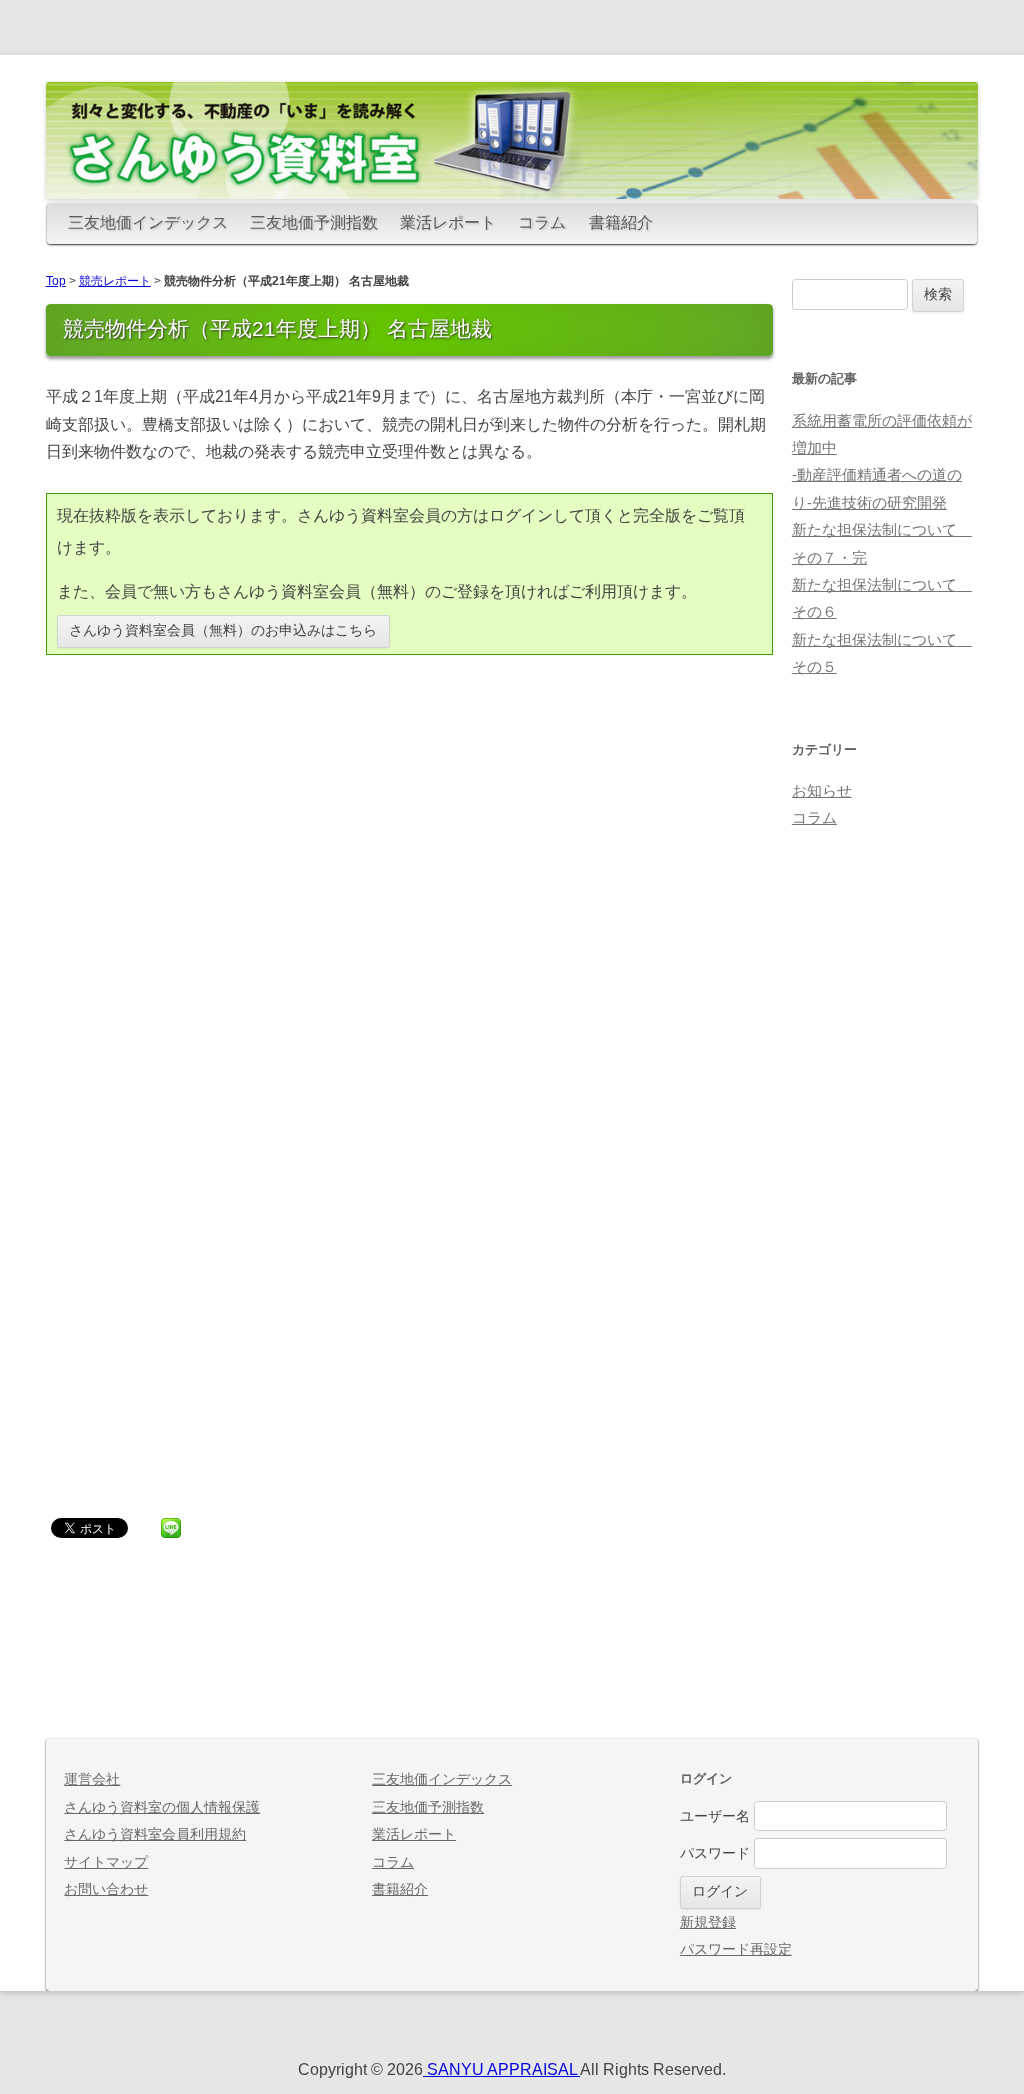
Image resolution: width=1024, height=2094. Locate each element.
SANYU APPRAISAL (501, 2069)
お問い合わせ (106, 1889)
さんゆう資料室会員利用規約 (155, 1834)
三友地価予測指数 (314, 222)
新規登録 (708, 1922)
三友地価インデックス (148, 222)
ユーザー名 (715, 1816)
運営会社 (92, 1779)
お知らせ (822, 791)
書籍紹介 (621, 222)
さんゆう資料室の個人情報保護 (162, 1807)
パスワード (715, 1853)
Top (56, 281)
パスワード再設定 (736, 1949)
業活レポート (448, 222)
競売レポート (115, 281)
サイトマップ (106, 1862)
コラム (542, 222)
